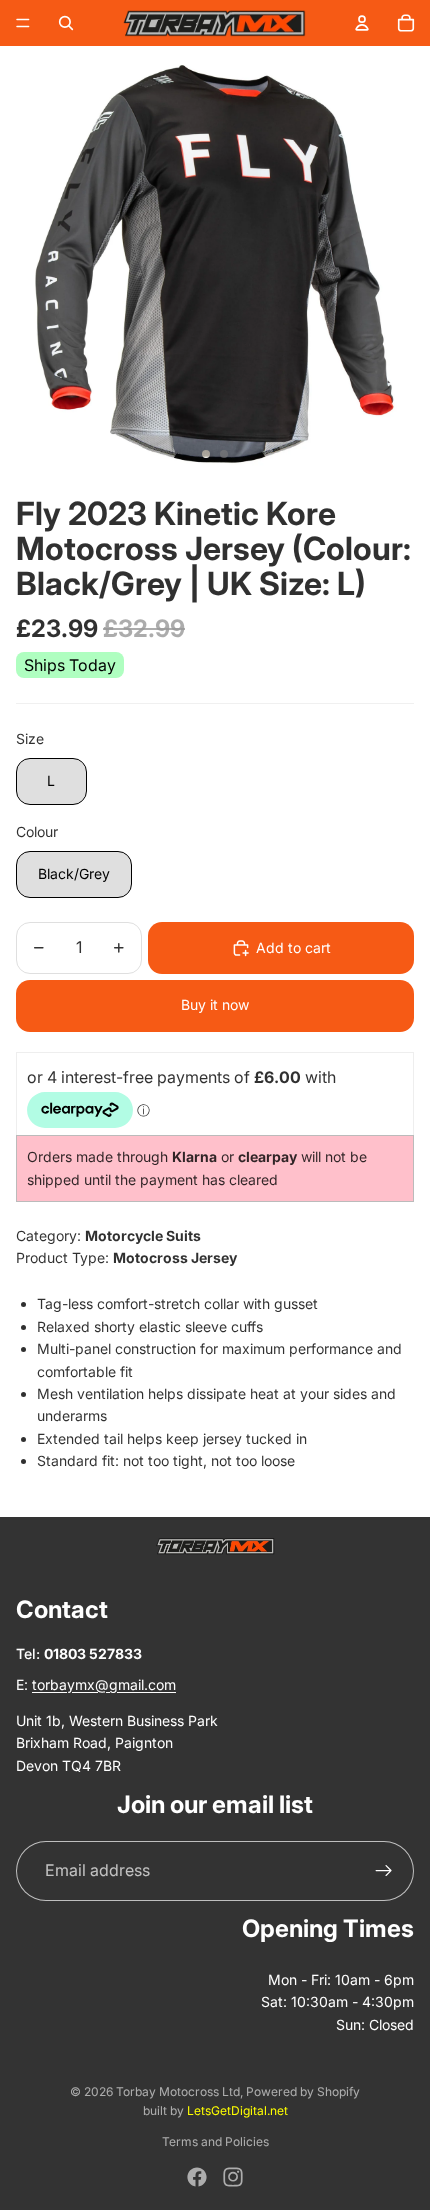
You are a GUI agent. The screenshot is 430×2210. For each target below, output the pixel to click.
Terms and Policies (215, 2141)
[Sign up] (384, 1871)
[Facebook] (197, 2177)
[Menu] (23, 23)
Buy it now (215, 1004)
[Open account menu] (362, 23)
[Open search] (66, 23)
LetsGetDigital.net (237, 2110)
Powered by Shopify (303, 2091)
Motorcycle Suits (143, 1235)
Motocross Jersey (175, 1257)
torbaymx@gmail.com (104, 1684)
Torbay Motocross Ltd (178, 2091)
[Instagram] (233, 2177)
